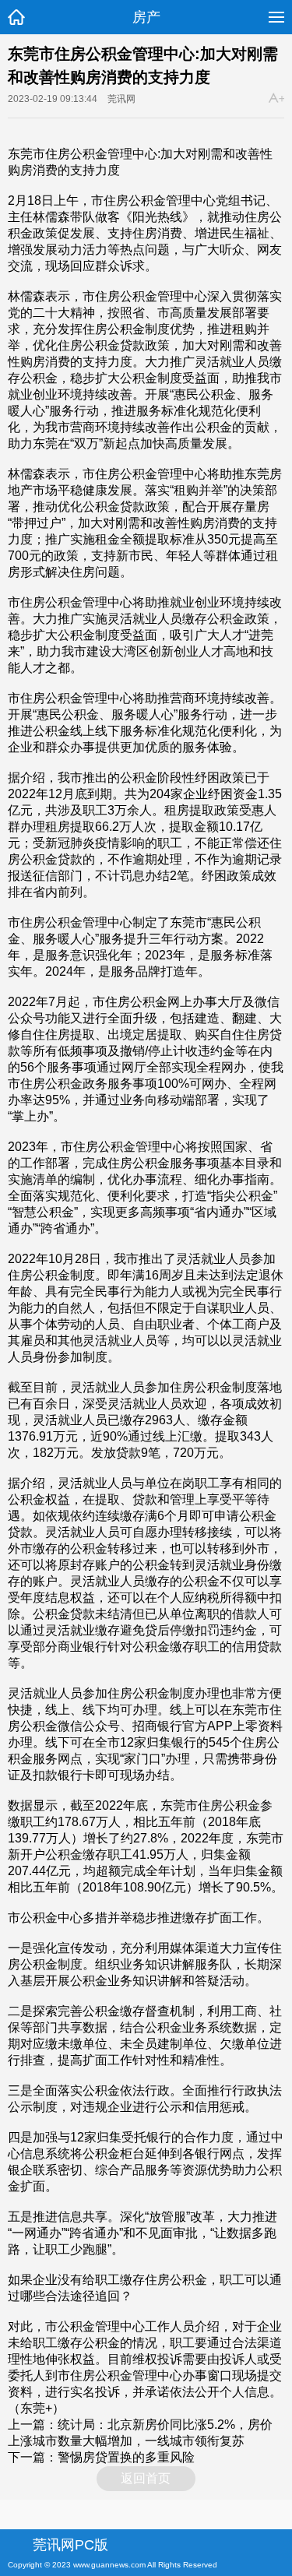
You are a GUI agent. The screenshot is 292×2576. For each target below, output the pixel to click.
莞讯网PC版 (70, 2545)
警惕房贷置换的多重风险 (126, 2457)
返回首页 (146, 2478)
